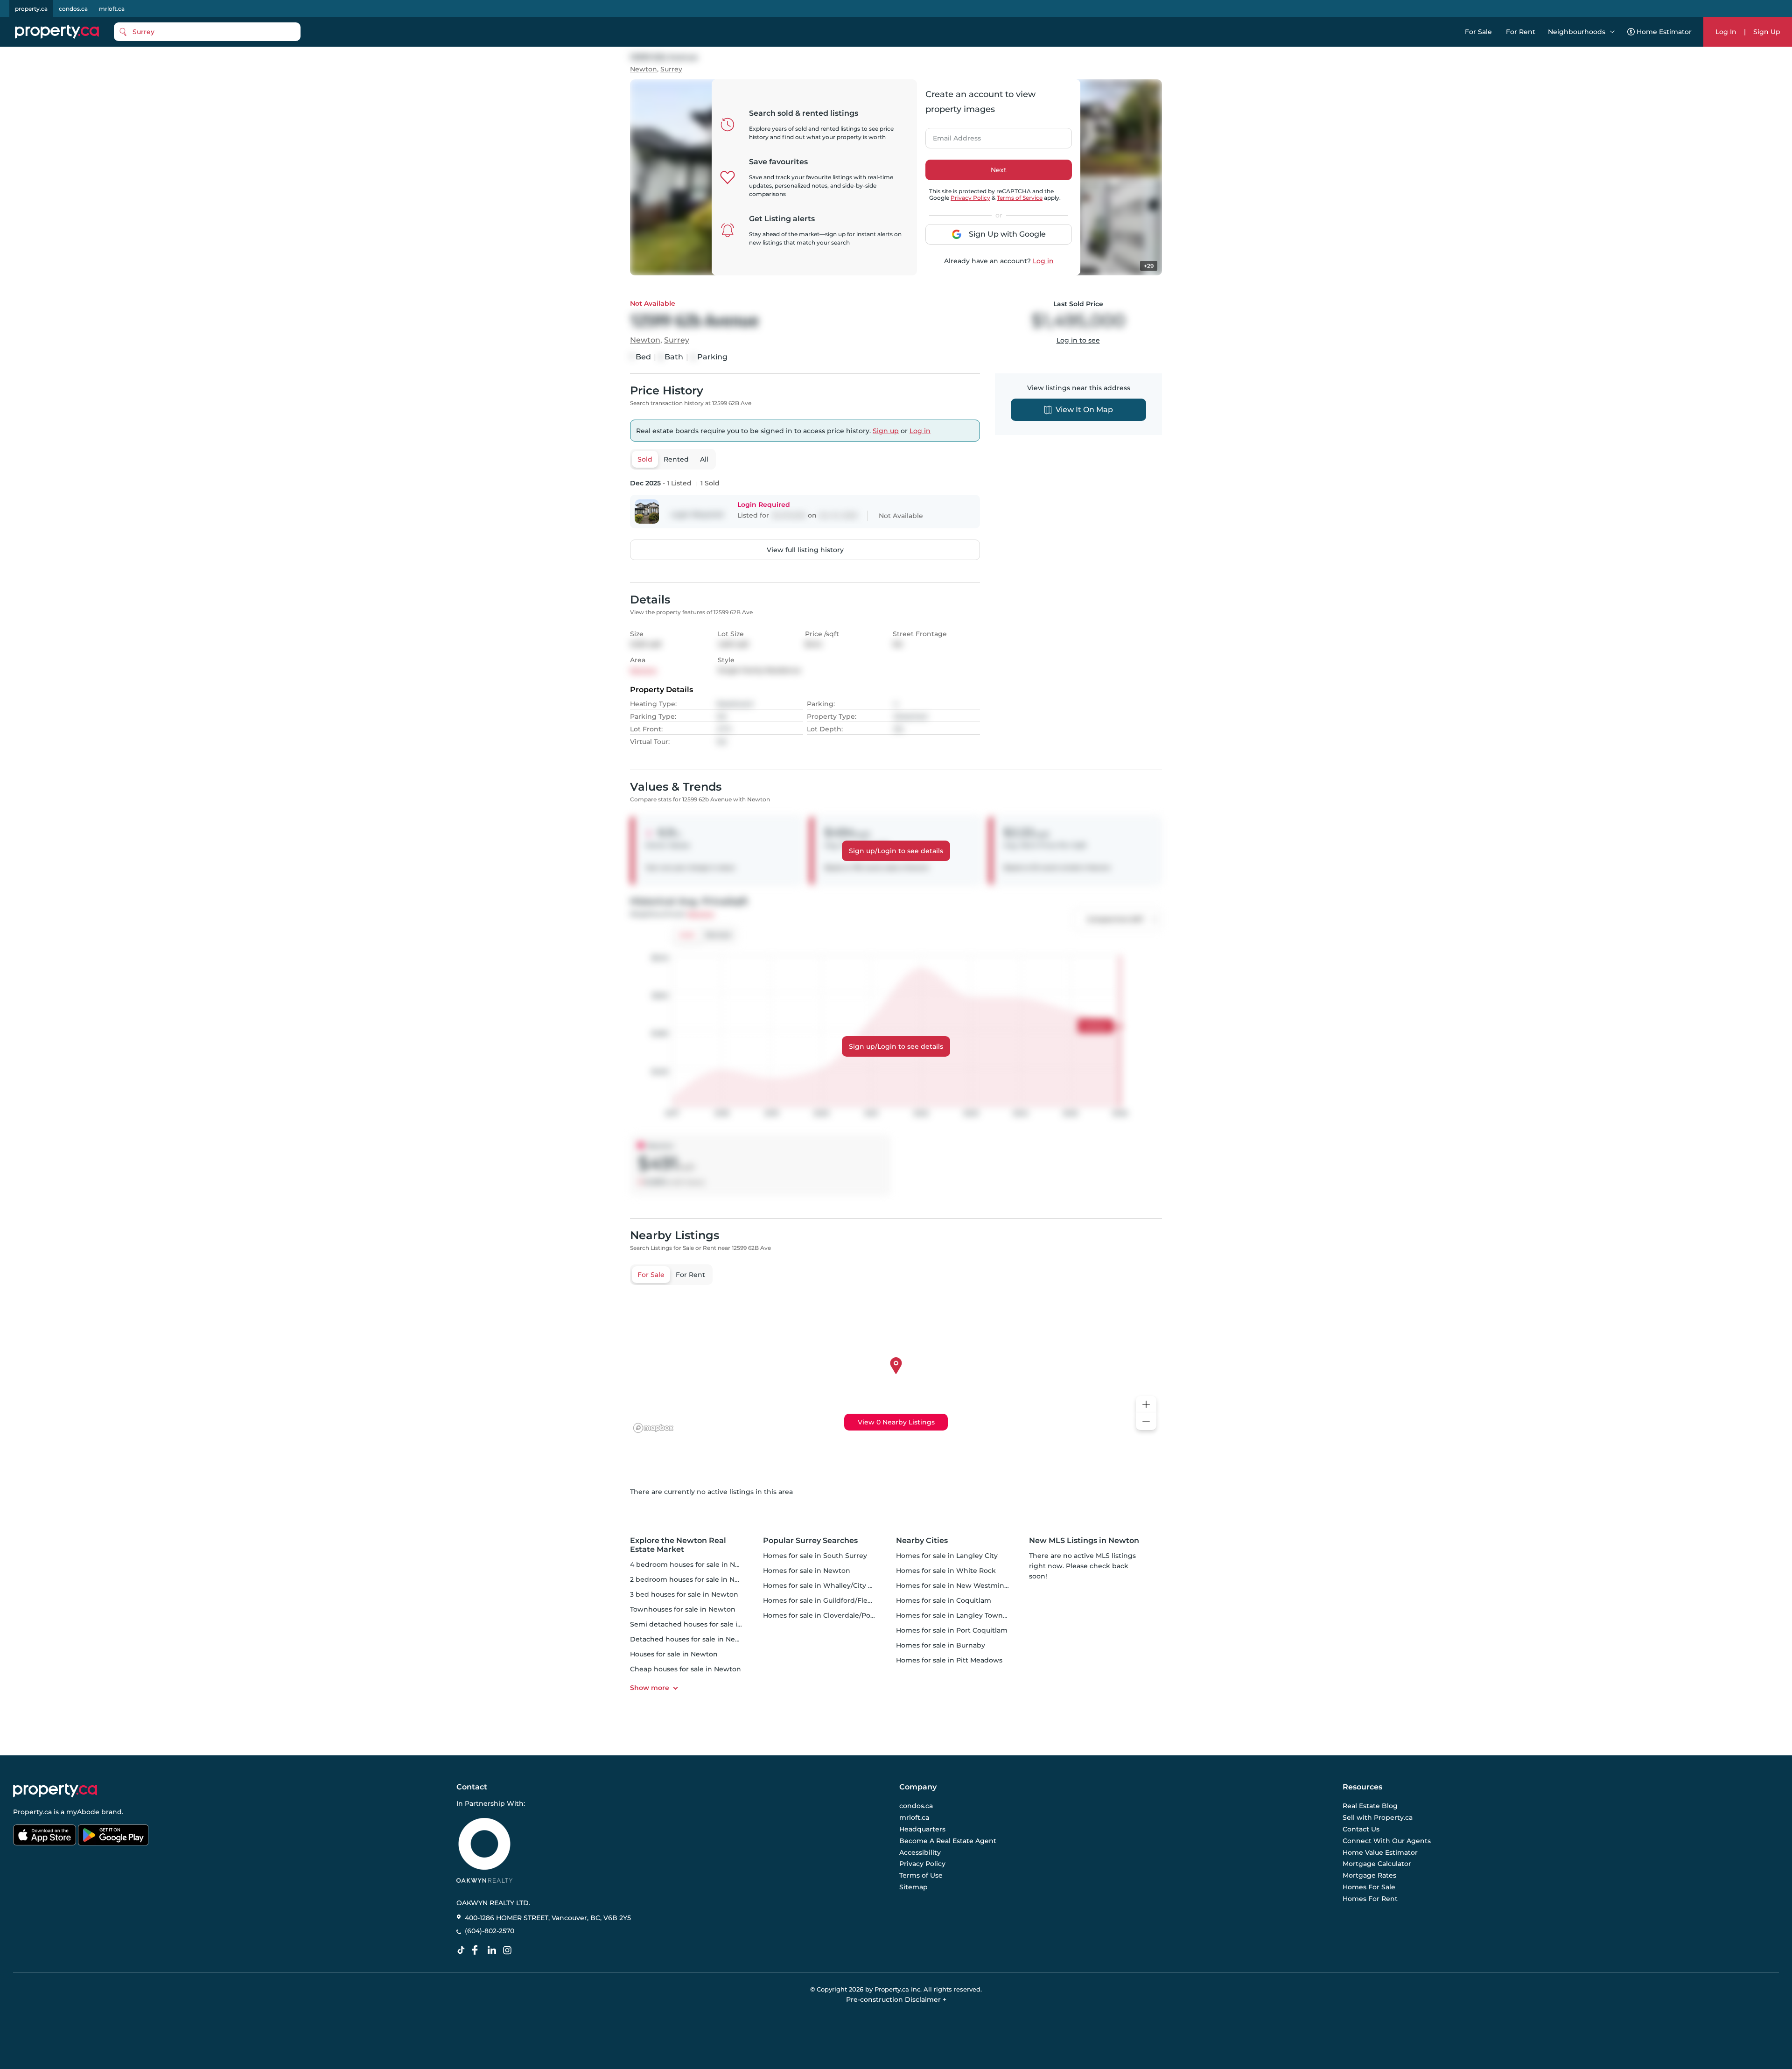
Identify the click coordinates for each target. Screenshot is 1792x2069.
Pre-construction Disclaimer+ (896, 1999)
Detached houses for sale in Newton (691, 1639)
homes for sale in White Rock (946, 1571)
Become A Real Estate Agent (948, 1841)
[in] (509, 1950)
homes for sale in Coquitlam (944, 1600)
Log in (1043, 261)
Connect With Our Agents (1387, 1841)
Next (999, 170)
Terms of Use (921, 1875)
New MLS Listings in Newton (1084, 1540)
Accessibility (920, 1852)
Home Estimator (1664, 32)
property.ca (31, 9)
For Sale (1478, 32)
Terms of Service (1020, 198)
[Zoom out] (1146, 1422)
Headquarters (922, 1829)
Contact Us (1361, 1829)
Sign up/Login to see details (896, 851)
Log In (1726, 32)
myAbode (83, 1812)
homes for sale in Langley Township (957, 1615)
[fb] (478, 1950)
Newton (644, 69)
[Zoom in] (1146, 1405)
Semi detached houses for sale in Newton (700, 1624)
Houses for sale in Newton (674, 1654)
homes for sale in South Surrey (815, 1556)
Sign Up (1767, 32)
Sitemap (913, 1887)
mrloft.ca (112, 9)
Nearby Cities (922, 1540)
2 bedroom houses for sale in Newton (693, 1579)
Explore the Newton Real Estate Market (678, 1545)
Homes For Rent (1370, 1899)
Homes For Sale (1369, 1887)
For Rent (1521, 32)
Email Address (952, 135)
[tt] (463, 1950)
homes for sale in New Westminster (957, 1585)
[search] (207, 32)
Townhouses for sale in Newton (683, 1609)
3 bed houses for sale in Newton (684, 1594)
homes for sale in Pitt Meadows (949, 1660)
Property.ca (32, 1812)
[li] (494, 1950)
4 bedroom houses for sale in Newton (693, 1564)
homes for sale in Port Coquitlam (952, 1630)
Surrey (671, 69)
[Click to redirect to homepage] (57, 32)
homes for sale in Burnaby (941, 1645)
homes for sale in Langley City (947, 1556)
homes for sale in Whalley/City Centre (827, 1585)
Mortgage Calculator (1377, 1864)
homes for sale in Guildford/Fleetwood (828, 1600)
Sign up (886, 431)
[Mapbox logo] (653, 1428)
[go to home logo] (55, 1790)
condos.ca (73, 9)
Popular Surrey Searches (810, 1540)
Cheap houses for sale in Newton (686, 1669)
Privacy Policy (970, 198)
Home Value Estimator (1380, 1852)
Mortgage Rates (1369, 1875)
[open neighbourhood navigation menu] (1612, 32)
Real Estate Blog (1370, 1806)
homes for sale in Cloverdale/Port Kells (828, 1615)
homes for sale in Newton (807, 1571)
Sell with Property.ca (1378, 1818)
